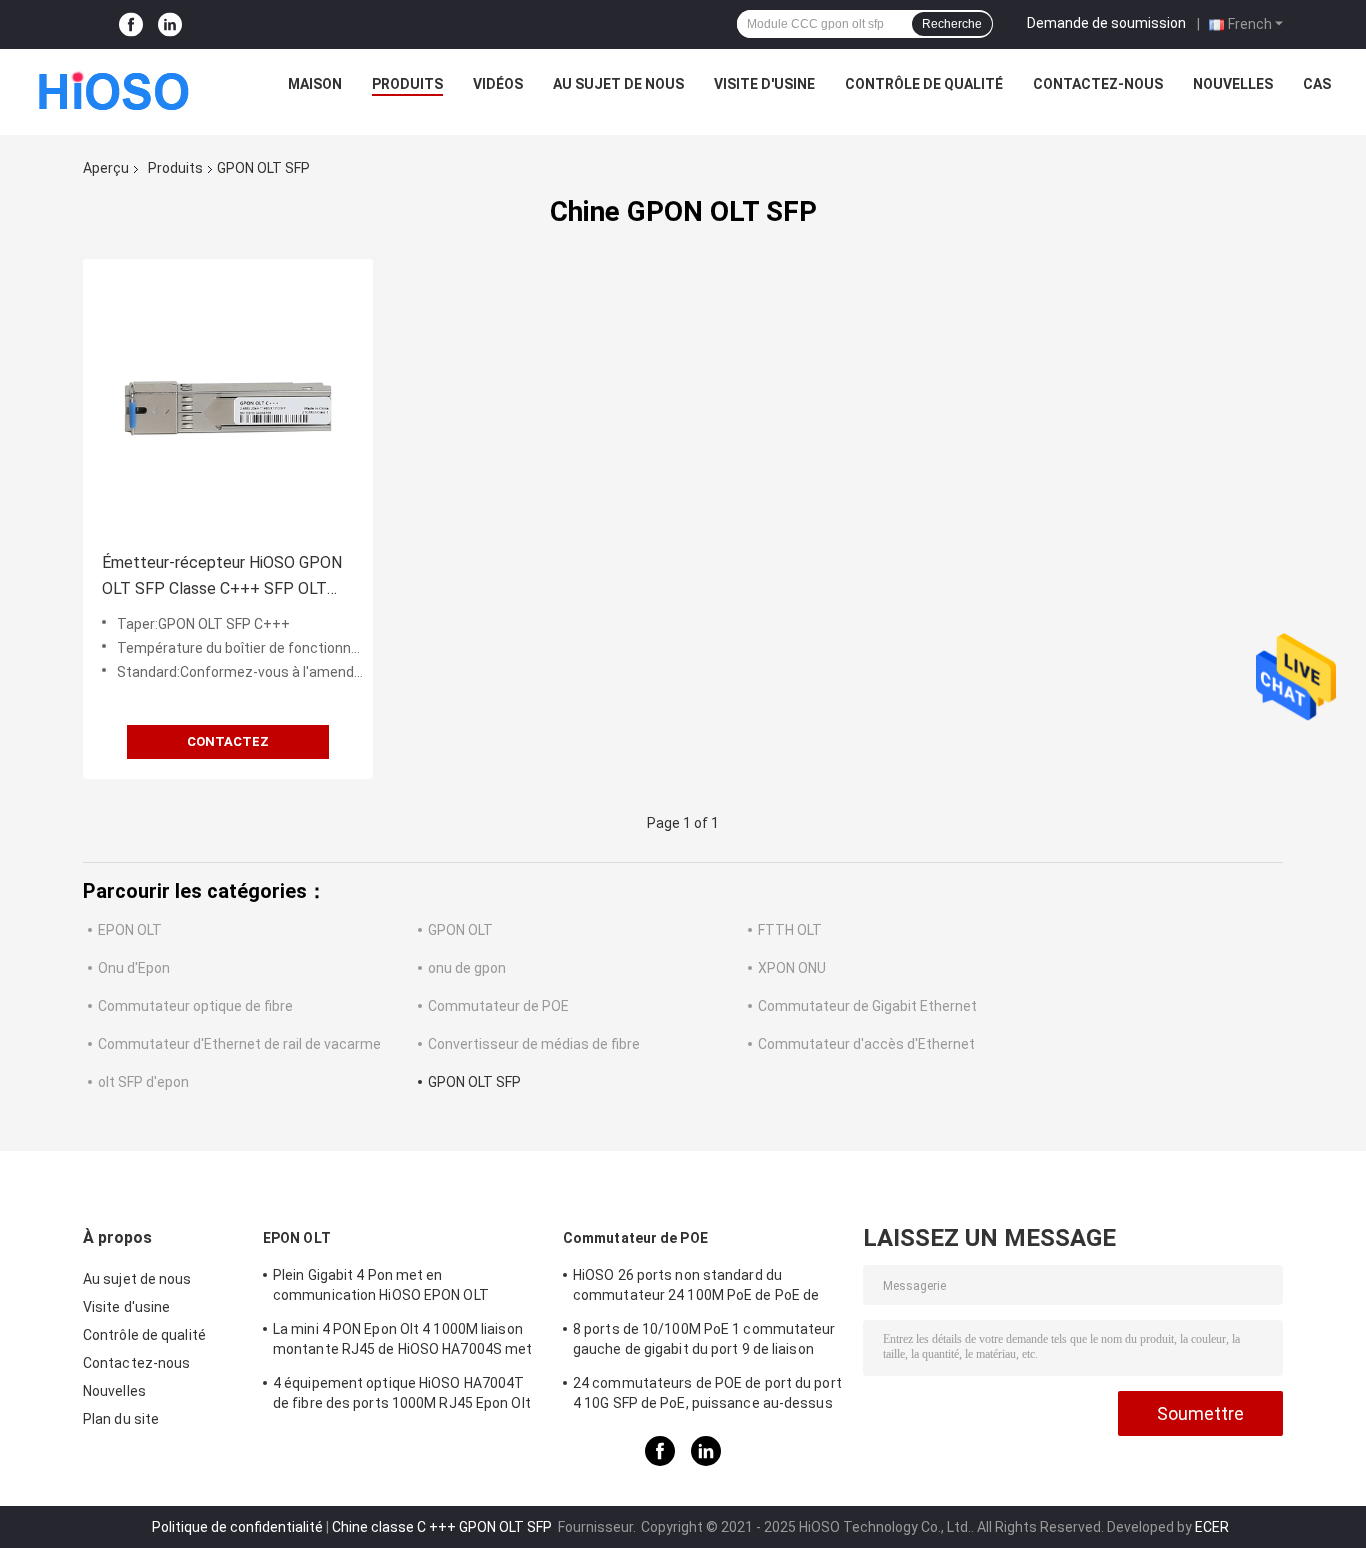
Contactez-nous (1098, 84)
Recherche (952, 24)
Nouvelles (1233, 84)
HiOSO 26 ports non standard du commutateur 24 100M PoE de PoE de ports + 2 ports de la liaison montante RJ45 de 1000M (696, 1288)
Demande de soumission (1106, 23)
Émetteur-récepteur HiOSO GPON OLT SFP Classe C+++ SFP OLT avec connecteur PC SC (222, 577)
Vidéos (498, 84)
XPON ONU (792, 968)
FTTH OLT (790, 930)
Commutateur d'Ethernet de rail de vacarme (239, 1044)
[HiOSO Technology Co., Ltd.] (115, 89)
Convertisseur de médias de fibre (534, 1044)
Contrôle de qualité (924, 84)
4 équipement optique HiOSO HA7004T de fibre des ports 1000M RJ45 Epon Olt (402, 1393)
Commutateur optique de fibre (195, 1006)
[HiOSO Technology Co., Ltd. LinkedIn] (170, 24)
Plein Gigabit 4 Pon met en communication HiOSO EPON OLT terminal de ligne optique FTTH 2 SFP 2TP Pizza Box (408, 1288)
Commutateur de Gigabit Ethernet (867, 1006)
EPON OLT (130, 930)
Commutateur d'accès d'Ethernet (866, 1044)
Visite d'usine (764, 84)
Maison (315, 84)
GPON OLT (460, 930)
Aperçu (106, 168)
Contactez (228, 741)
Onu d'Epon (134, 968)
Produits (407, 84)
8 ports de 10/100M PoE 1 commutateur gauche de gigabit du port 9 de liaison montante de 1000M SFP (704, 1342)
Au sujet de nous (618, 84)
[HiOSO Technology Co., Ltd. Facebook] (131, 24)
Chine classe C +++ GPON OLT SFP (443, 1527)
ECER (1212, 1527)
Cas (1317, 84)
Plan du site (121, 1419)
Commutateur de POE (498, 1006)
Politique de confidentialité (237, 1527)
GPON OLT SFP (474, 1082)
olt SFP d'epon (143, 1082)
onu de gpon (467, 968)
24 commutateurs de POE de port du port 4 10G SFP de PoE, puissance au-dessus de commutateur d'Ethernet (707, 1396)
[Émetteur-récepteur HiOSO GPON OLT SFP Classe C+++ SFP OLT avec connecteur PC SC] (228, 404)
